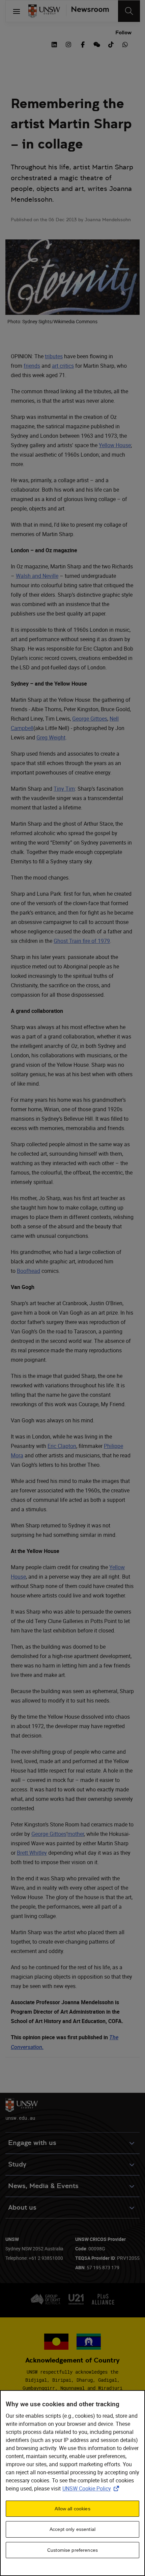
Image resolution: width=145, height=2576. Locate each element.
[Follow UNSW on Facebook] (83, 44)
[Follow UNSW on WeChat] (97, 44)
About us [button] (22, 2207)
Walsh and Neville (37, 576)
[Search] (129, 11)
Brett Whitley (32, 1853)
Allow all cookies (72, 2509)
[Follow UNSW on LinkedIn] (54, 44)
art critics (63, 366)
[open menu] (17, 11)
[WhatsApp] (125, 44)
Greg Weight (51, 737)
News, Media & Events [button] (43, 2186)
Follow (123, 32)
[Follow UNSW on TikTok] (111, 44)
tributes (54, 356)
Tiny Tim (64, 789)
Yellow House (115, 445)
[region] (72, 2483)
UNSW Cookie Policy (92, 2488)
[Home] (44, 11)
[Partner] (88, 11)
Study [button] (17, 2164)
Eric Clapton (62, 1446)
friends (32, 366)
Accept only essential (72, 2529)
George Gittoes (90, 719)
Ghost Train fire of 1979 (82, 941)
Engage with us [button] (32, 2143)
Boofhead (28, 1271)
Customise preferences (72, 2550)
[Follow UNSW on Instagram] (68, 44)
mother (76, 1834)
